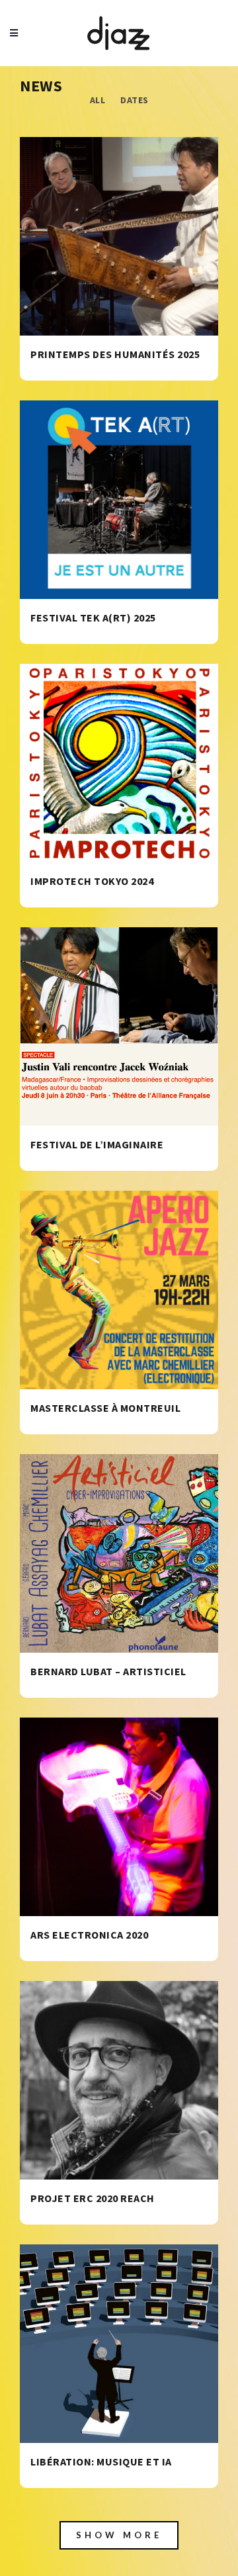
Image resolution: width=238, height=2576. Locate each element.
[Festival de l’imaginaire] (119, 1027)
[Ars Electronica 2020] (119, 1817)
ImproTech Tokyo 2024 (92, 881)
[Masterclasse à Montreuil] (119, 1290)
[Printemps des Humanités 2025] (119, 236)
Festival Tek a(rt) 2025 (93, 618)
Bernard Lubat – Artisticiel (108, 1671)
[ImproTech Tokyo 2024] (119, 763)
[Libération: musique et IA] (119, 2344)
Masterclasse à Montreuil (105, 1408)
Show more (119, 2535)
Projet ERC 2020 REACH (93, 2198)
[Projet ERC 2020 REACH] (119, 2080)
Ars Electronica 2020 (89, 1935)
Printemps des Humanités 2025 (115, 354)
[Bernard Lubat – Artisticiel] (119, 1553)
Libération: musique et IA (101, 2461)
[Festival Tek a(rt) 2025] (119, 500)
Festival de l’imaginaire (97, 1144)
